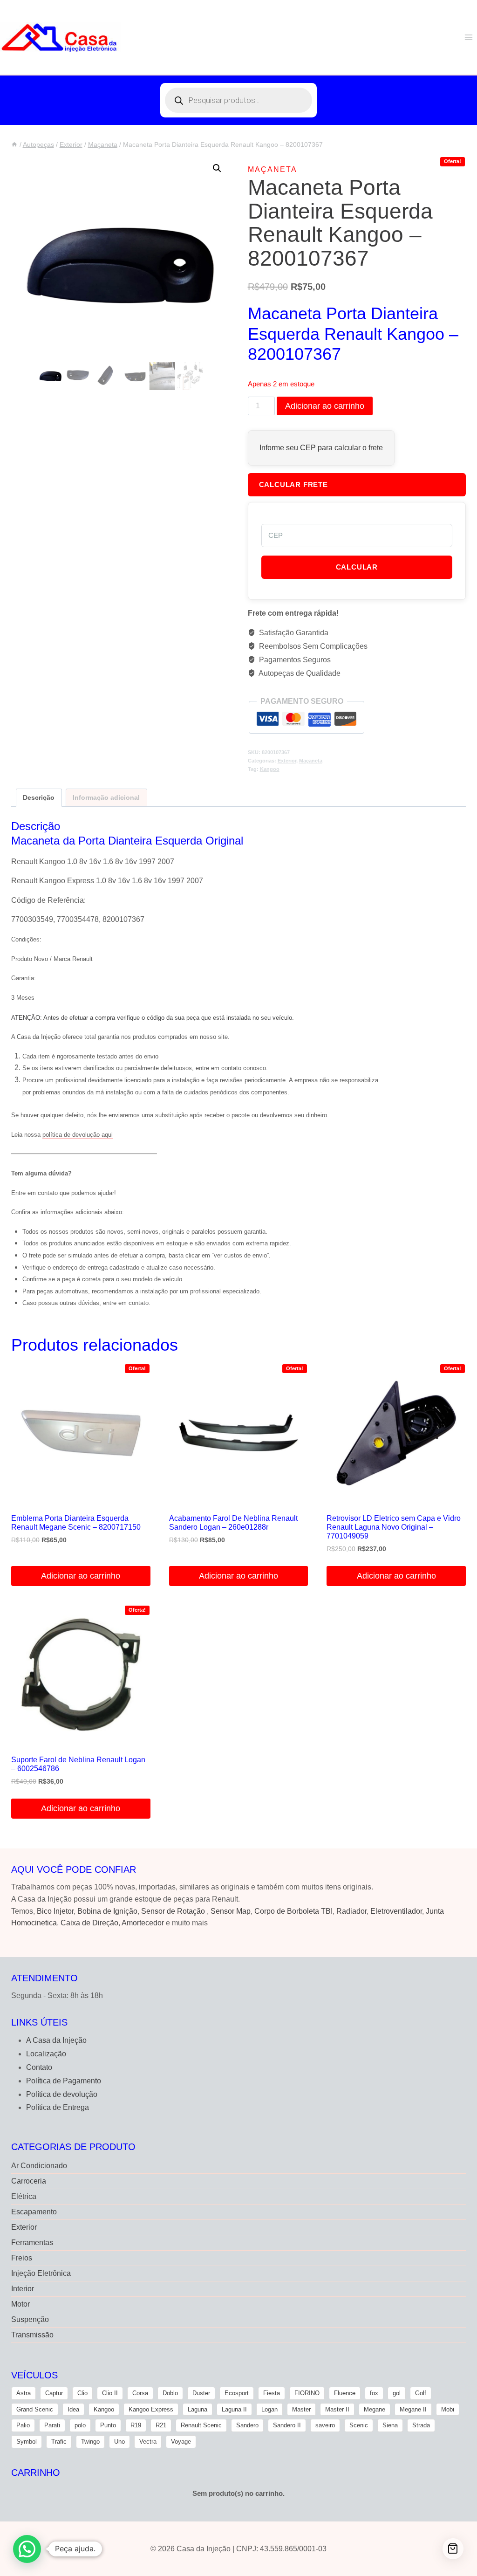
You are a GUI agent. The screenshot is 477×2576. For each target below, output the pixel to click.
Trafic (59, 2442)
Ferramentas (32, 2243)
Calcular (357, 567)
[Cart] (453, 2549)
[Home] (14, 145)
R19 (136, 2425)
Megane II (413, 2409)
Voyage (181, 2442)
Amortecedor (143, 1923)
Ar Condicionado (39, 2166)
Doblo (170, 2393)
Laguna (198, 2409)
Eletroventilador (396, 1911)
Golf (421, 2393)
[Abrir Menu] (468, 37)
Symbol (27, 2442)
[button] (217, 168)
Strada (421, 2425)
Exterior (287, 761)
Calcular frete (293, 484)
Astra (24, 2393)
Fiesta (272, 2393)
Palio (23, 2425)
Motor (20, 2304)
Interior (23, 2289)
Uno (119, 2442)
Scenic (359, 2425)
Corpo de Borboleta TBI (293, 1911)
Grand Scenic (35, 2409)
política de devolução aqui (78, 1135)
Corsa (140, 2393)
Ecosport (237, 2393)
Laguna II (234, 2409)
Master (301, 2409)
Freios (22, 2258)
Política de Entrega (58, 2107)
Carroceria (29, 2181)
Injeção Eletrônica (41, 2273)
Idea (73, 2409)
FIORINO (307, 2393)
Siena (390, 2425)
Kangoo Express (151, 2409)
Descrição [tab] (39, 797)
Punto (108, 2425)
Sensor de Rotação (173, 1911)
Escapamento (34, 2212)
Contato (39, 2067)
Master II (337, 2409)
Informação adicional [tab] (106, 797)
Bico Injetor (55, 1911)
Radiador (351, 1911)
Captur (54, 2393)
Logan (269, 2409)
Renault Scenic (201, 2425)
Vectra (148, 2442)
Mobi (448, 2409)
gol (397, 2393)
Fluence (345, 2393)
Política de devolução (62, 2094)
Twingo (90, 2442)
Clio (82, 2393)
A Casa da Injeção (56, 2040)
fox (374, 2393)
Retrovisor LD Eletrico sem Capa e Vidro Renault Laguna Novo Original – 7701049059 (394, 1527)
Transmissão (32, 2335)
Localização (46, 2054)
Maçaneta (273, 169)
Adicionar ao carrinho (325, 406)
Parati (52, 2425)
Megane (375, 2409)
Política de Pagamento (64, 2081)
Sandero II (287, 2425)
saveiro (325, 2425)
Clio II (110, 2393)
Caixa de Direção (89, 1923)
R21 (161, 2425)
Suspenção (30, 2319)
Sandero (247, 2425)
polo (80, 2425)
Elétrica (24, 2196)
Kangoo (270, 769)
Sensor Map (231, 1911)
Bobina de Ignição (107, 1911)
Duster (201, 2393)
